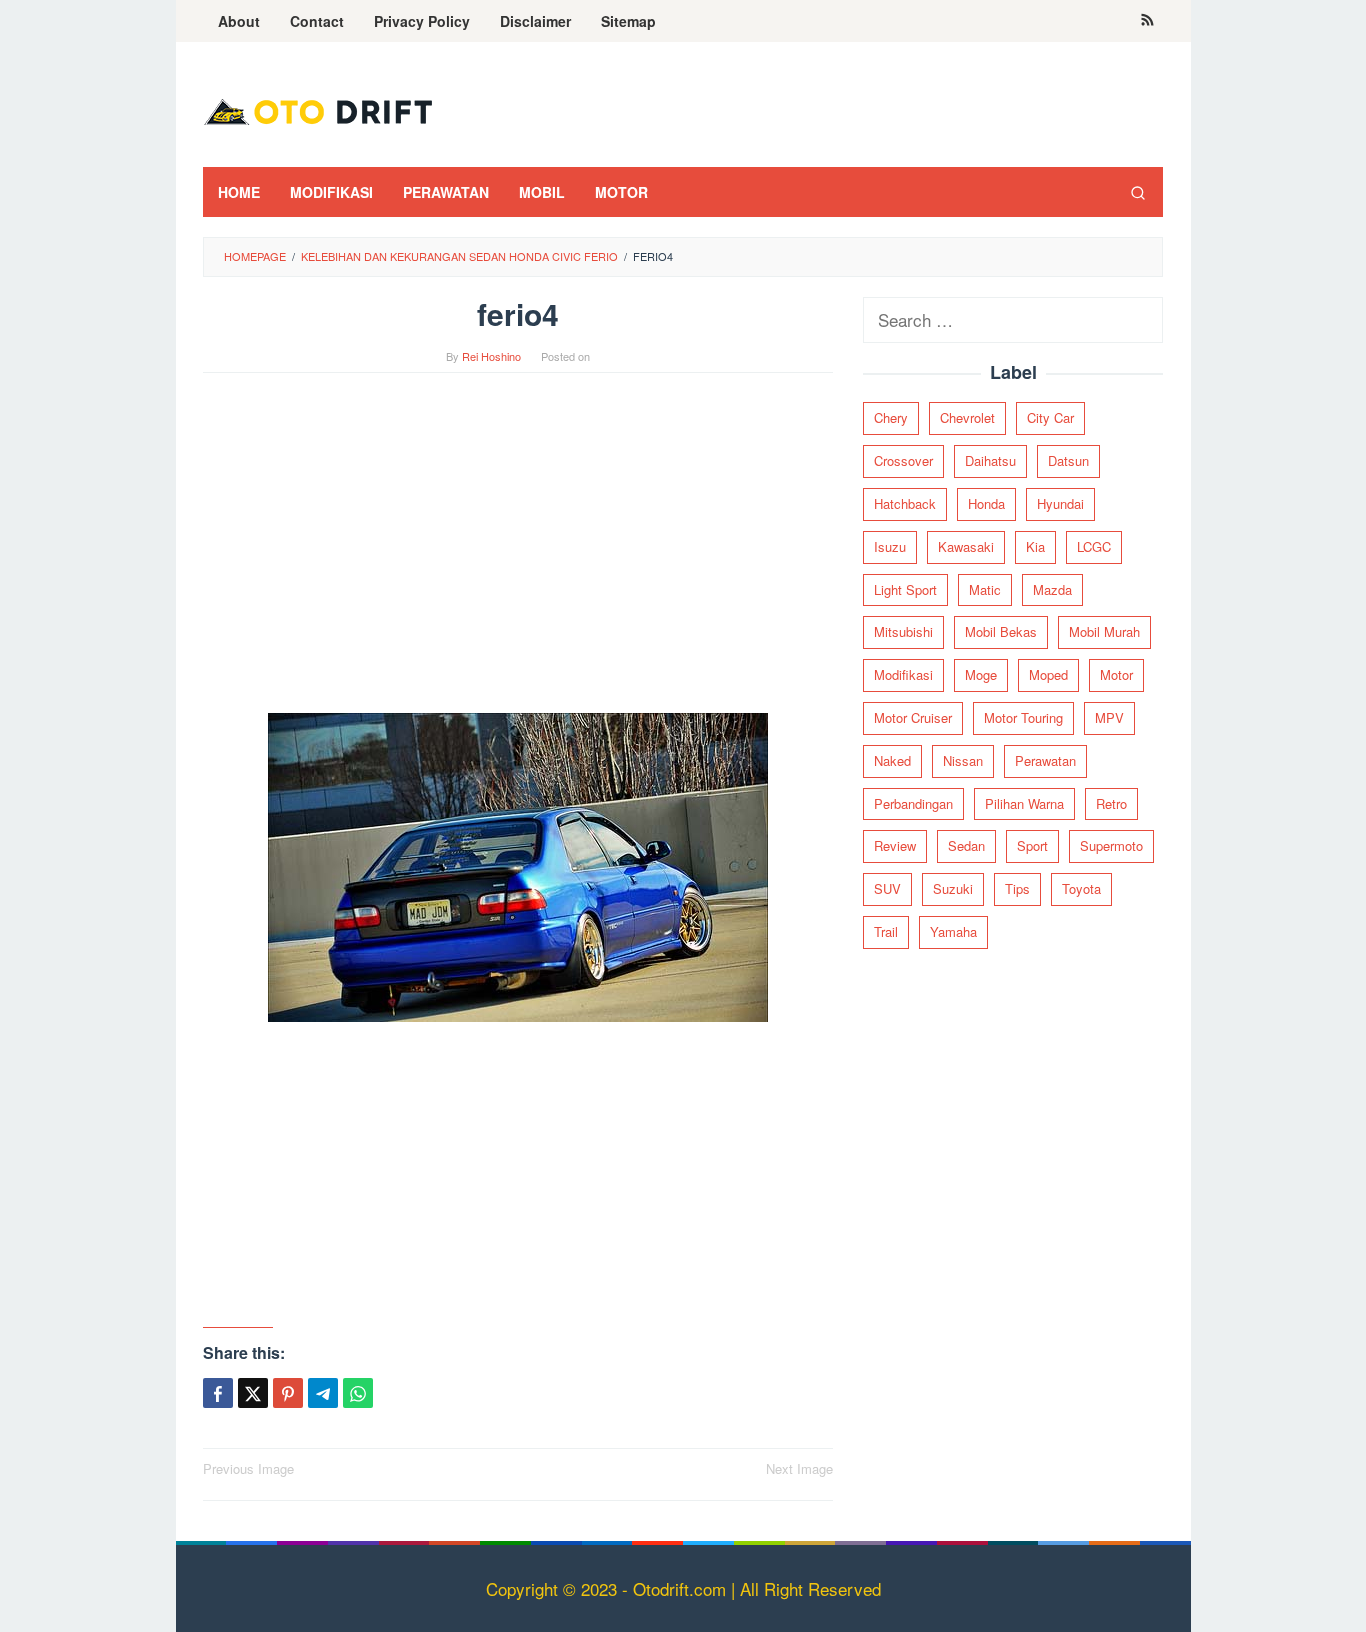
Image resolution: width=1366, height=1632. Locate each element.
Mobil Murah (1104, 631)
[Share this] (218, 1393)
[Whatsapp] (358, 1393)
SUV (887, 888)
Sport (1032, 845)
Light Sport (905, 588)
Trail (886, 931)
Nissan (963, 759)
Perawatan (1045, 759)
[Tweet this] (253, 1393)
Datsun (1068, 460)
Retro (1111, 802)
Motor (1116, 674)
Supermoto (1111, 845)
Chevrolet (967, 417)
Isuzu (890, 545)
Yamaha (953, 931)
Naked (892, 759)
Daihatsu (990, 460)
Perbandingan (913, 802)
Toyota (1081, 888)
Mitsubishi (903, 631)
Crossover (903, 460)
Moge (981, 674)
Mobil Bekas (1001, 631)
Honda (986, 503)
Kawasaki (966, 545)
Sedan (966, 845)
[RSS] (1147, 21)
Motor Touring (1023, 717)
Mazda (1052, 588)
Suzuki (953, 888)
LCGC (1094, 545)
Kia (1035, 545)
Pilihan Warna (1024, 802)
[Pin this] (288, 1393)
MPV (1109, 717)
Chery (891, 417)
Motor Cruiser (913, 717)
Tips (1017, 888)
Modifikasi (903, 674)
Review (895, 845)
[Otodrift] (318, 109)
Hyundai (1060, 503)
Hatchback (905, 503)
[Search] (1138, 192)
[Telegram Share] (323, 1393)
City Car (1050, 417)
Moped (1048, 674)
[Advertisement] (518, 553)
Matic (985, 588)
